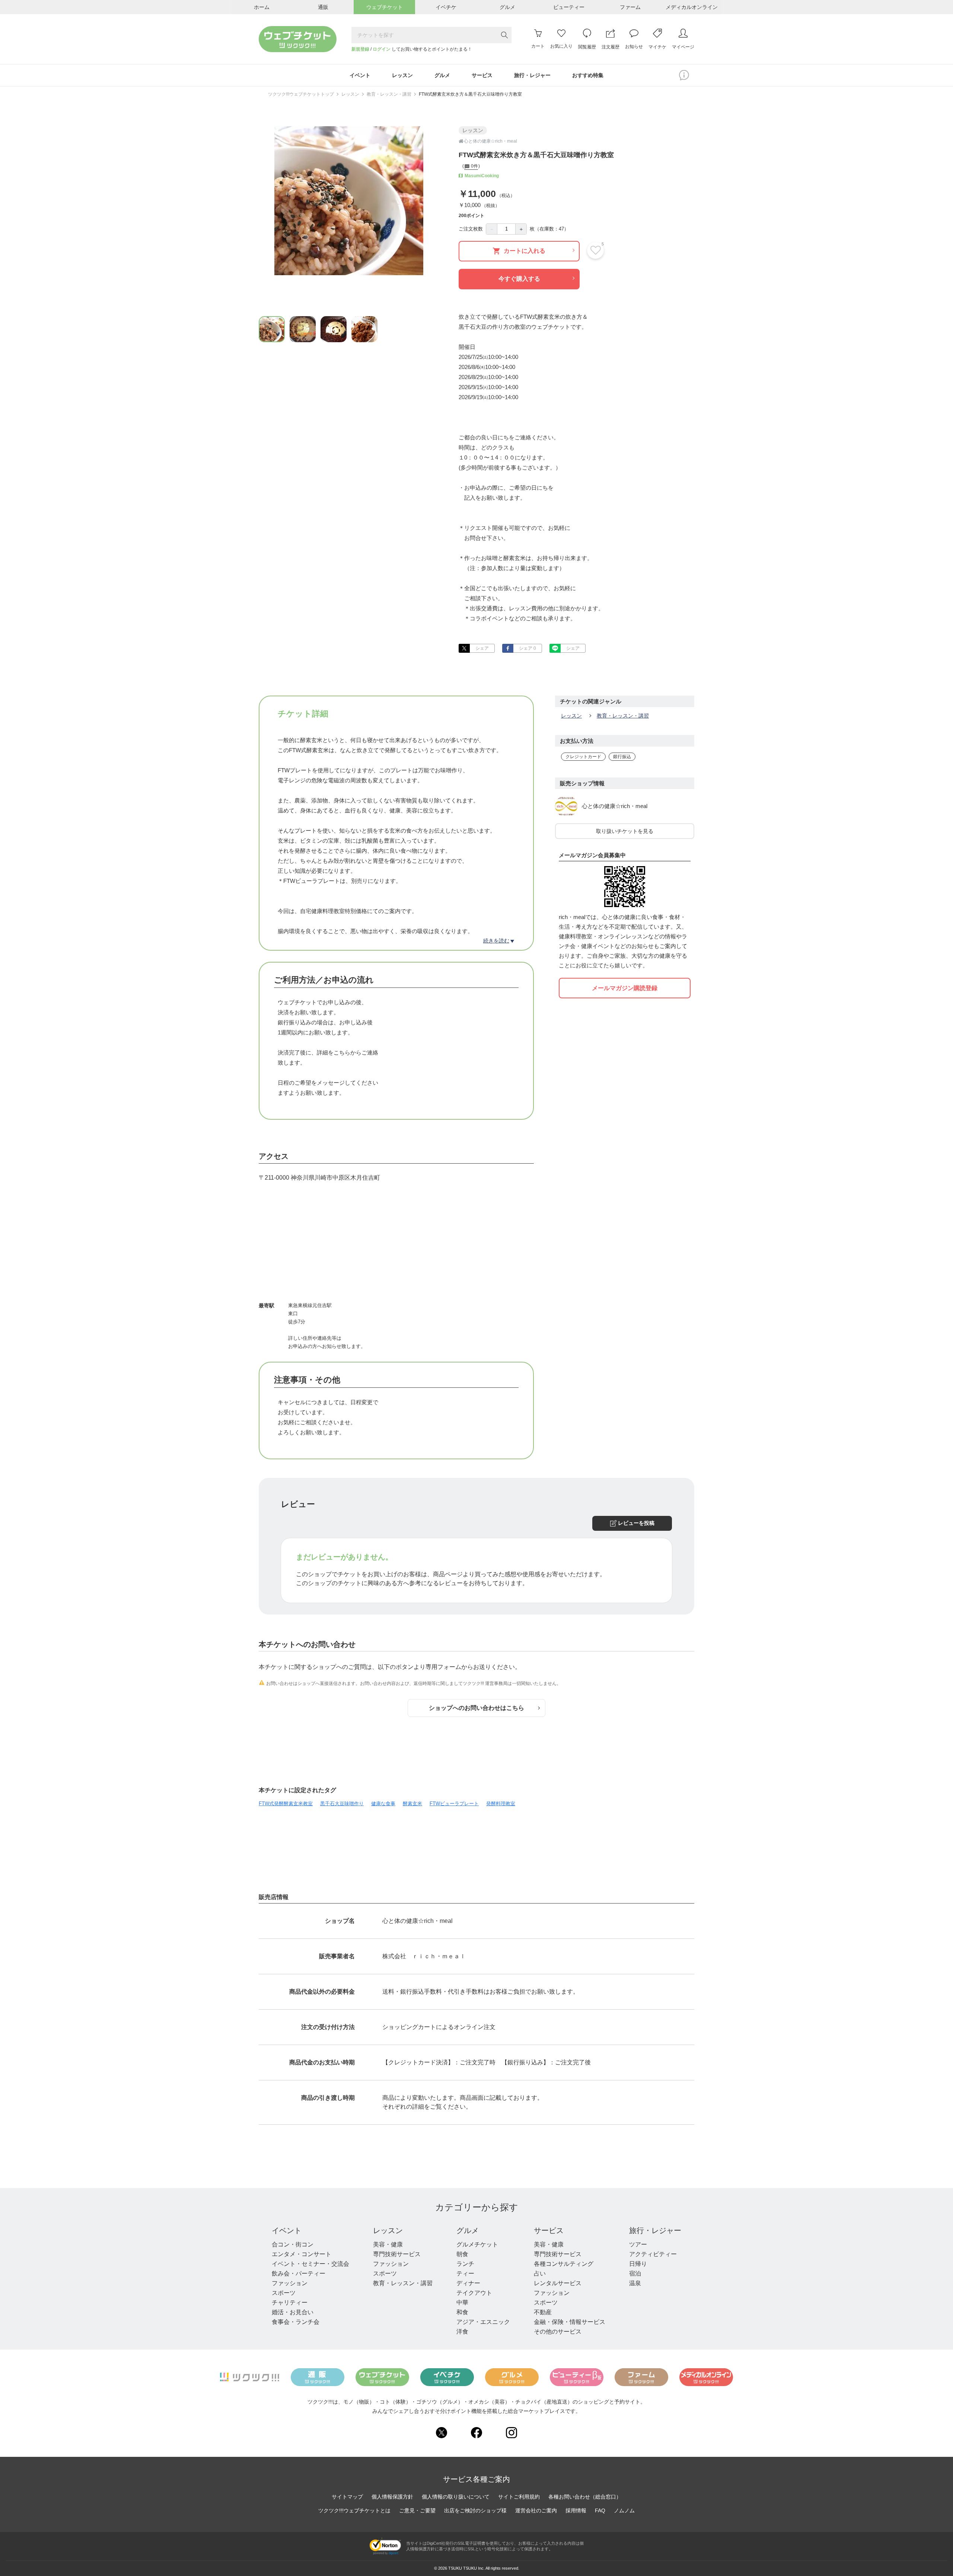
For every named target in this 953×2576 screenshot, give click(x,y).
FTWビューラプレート (454, 1804)
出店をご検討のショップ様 (475, 2510)
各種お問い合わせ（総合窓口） (585, 2497)
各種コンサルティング (564, 2264)
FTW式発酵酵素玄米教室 (286, 1804)
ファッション (290, 2283)
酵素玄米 (412, 1804)
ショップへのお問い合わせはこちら (476, 1708)
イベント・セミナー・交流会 (310, 2264)
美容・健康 (388, 2244)
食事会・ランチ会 (296, 2322)
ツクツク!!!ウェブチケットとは (354, 2510)
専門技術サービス (397, 2254)
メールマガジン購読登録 (625, 988)
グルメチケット (477, 2244)
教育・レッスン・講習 (389, 94)
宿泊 (635, 2273)
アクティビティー (653, 2254)
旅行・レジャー (655, 2230)
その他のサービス (558, 2332)
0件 (474, 166)
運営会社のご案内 (536, 2510)
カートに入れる (525, 251)
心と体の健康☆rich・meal (615, 806)
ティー (465, 2273)
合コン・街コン (293, 2244)
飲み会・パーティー (299, 2273)
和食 (462, 2312)
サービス (549, 2230)
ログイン (382, 49)
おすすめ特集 (588, 75)
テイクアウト (474, 2293)
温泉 (635, 2283)
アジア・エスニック (483, 2322)
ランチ (465, 2264)
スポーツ (284, 2293)
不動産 (543, 2312)
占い (540, 2273)
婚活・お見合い (293, 2312)
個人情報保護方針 (392, 2497)
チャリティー (290, 2303)
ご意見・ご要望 (417, 2510)
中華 (462, 2303)
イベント (287, 2230)
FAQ (600, 2510)
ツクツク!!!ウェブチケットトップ (301, 94)
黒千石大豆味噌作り (342, 1804)
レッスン (350, 94)
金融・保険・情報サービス (570, 2322)
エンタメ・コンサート (302, 2254)
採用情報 (576, 2510)
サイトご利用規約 (519, 2497)
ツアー (638, 2244)
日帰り (638, 2264)
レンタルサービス (558, 2283)
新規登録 (360, 49)
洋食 (462, 2332)
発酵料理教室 (501, 1804)
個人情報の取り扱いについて (456, 2497)
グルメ (468, 2230)
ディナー (468, 2283)
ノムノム (624, 2510)
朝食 (462, 2254)
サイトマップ (347, 2497)
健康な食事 (383, 1804)
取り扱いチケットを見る (625, 831)
